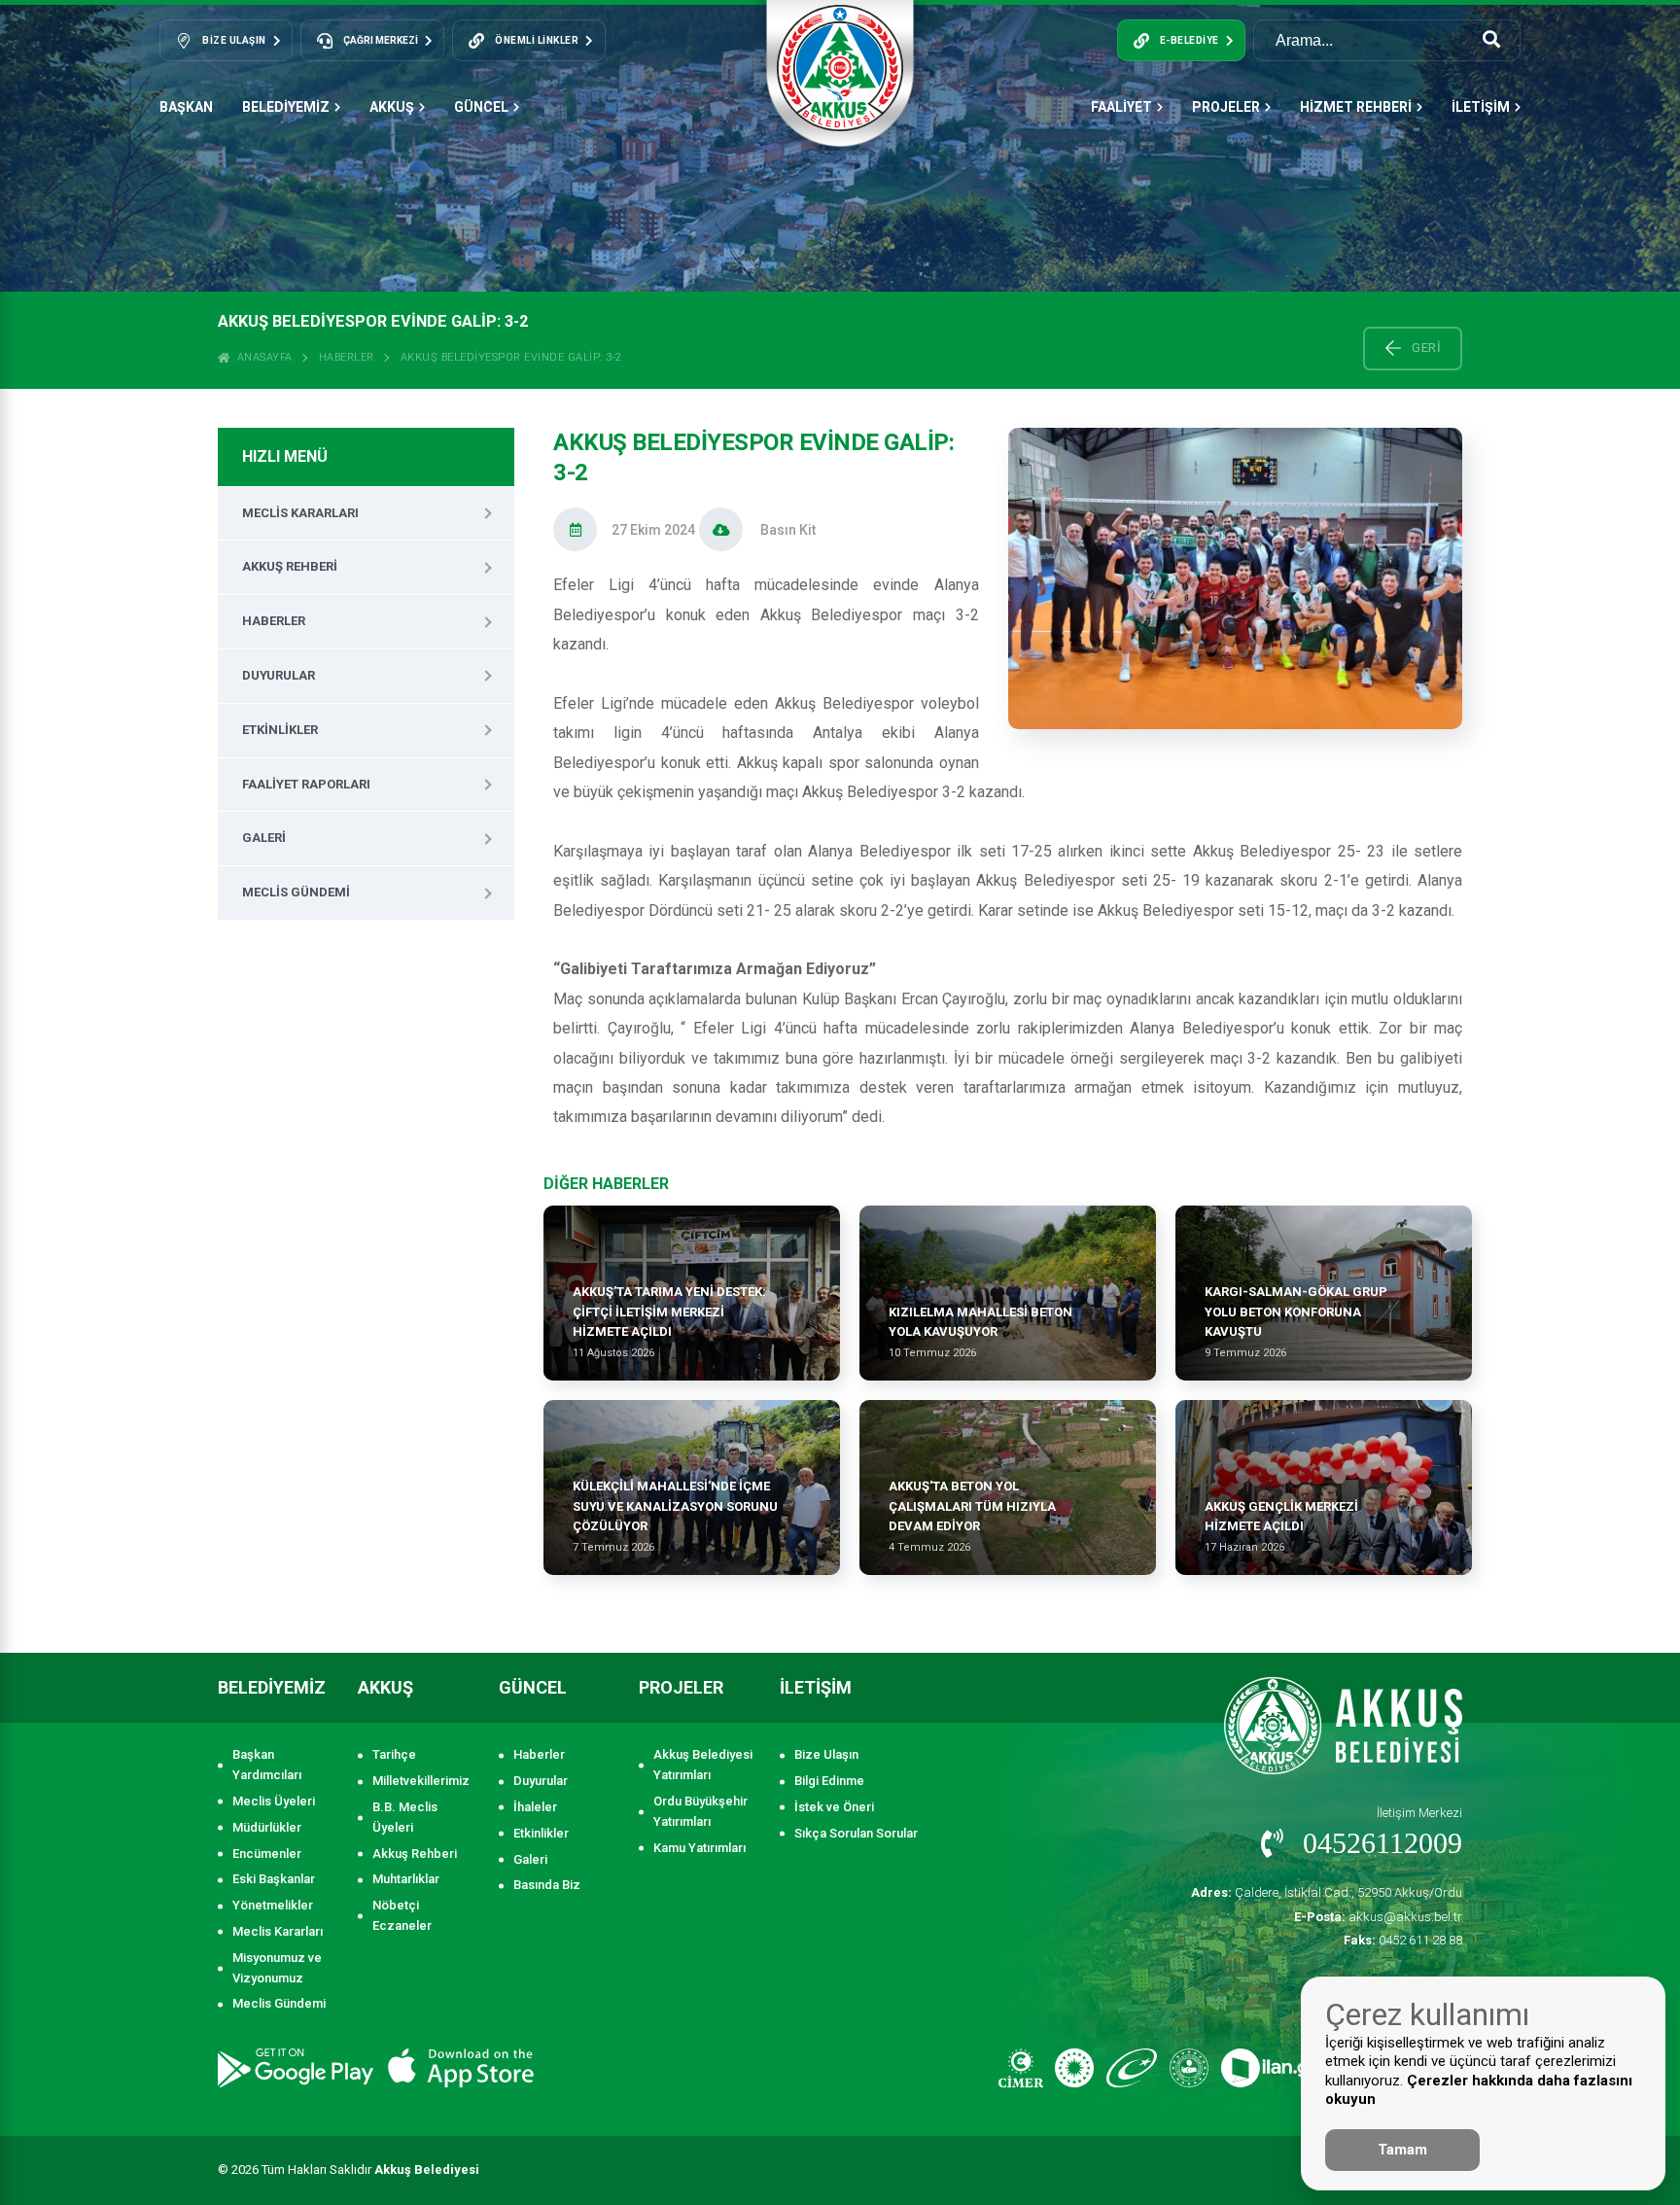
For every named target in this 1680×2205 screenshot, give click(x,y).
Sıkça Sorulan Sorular (856, 1833)
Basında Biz (547, 1885)
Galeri (264, 838)
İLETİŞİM (1481, 107)
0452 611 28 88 (1403, 1940)
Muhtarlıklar (406, 1879)
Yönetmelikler (273, 1905)
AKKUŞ (392, 107)
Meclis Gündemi (296, 892)
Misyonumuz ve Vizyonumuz (277, 1968)
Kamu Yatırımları (700, 1848)
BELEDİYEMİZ (286, 107)
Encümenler (267, 1854)
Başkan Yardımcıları (267, 1765)
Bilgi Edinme (829, 1781)
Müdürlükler (267, 1827)
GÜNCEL (481, 107)
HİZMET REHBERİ (1356, 107)
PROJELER (1226, 107)
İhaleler (535, 1807)
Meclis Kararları (300, 513)
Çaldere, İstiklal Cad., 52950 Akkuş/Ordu (1327, 1892)
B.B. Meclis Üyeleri (405, 1817)
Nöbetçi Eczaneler (402, 1915)
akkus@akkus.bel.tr (1378, 1917)
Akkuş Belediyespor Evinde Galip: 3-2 (511, 357)
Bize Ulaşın (826, 1754)
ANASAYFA (262, 357)
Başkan (186, 107)
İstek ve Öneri (834, 1807)
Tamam (1402, 2150)
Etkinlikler (280, 730)
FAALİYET (1121, 107)
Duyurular (279, 675)
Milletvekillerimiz (421, 1781)
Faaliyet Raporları (306, 784)
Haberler (347, 357)
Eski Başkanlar (274, 1879)
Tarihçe (394, 1754)
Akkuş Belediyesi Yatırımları (703, 1765)
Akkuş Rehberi (290, 566)
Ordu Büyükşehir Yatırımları (700, 1811)
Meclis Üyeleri (274, 1801)
